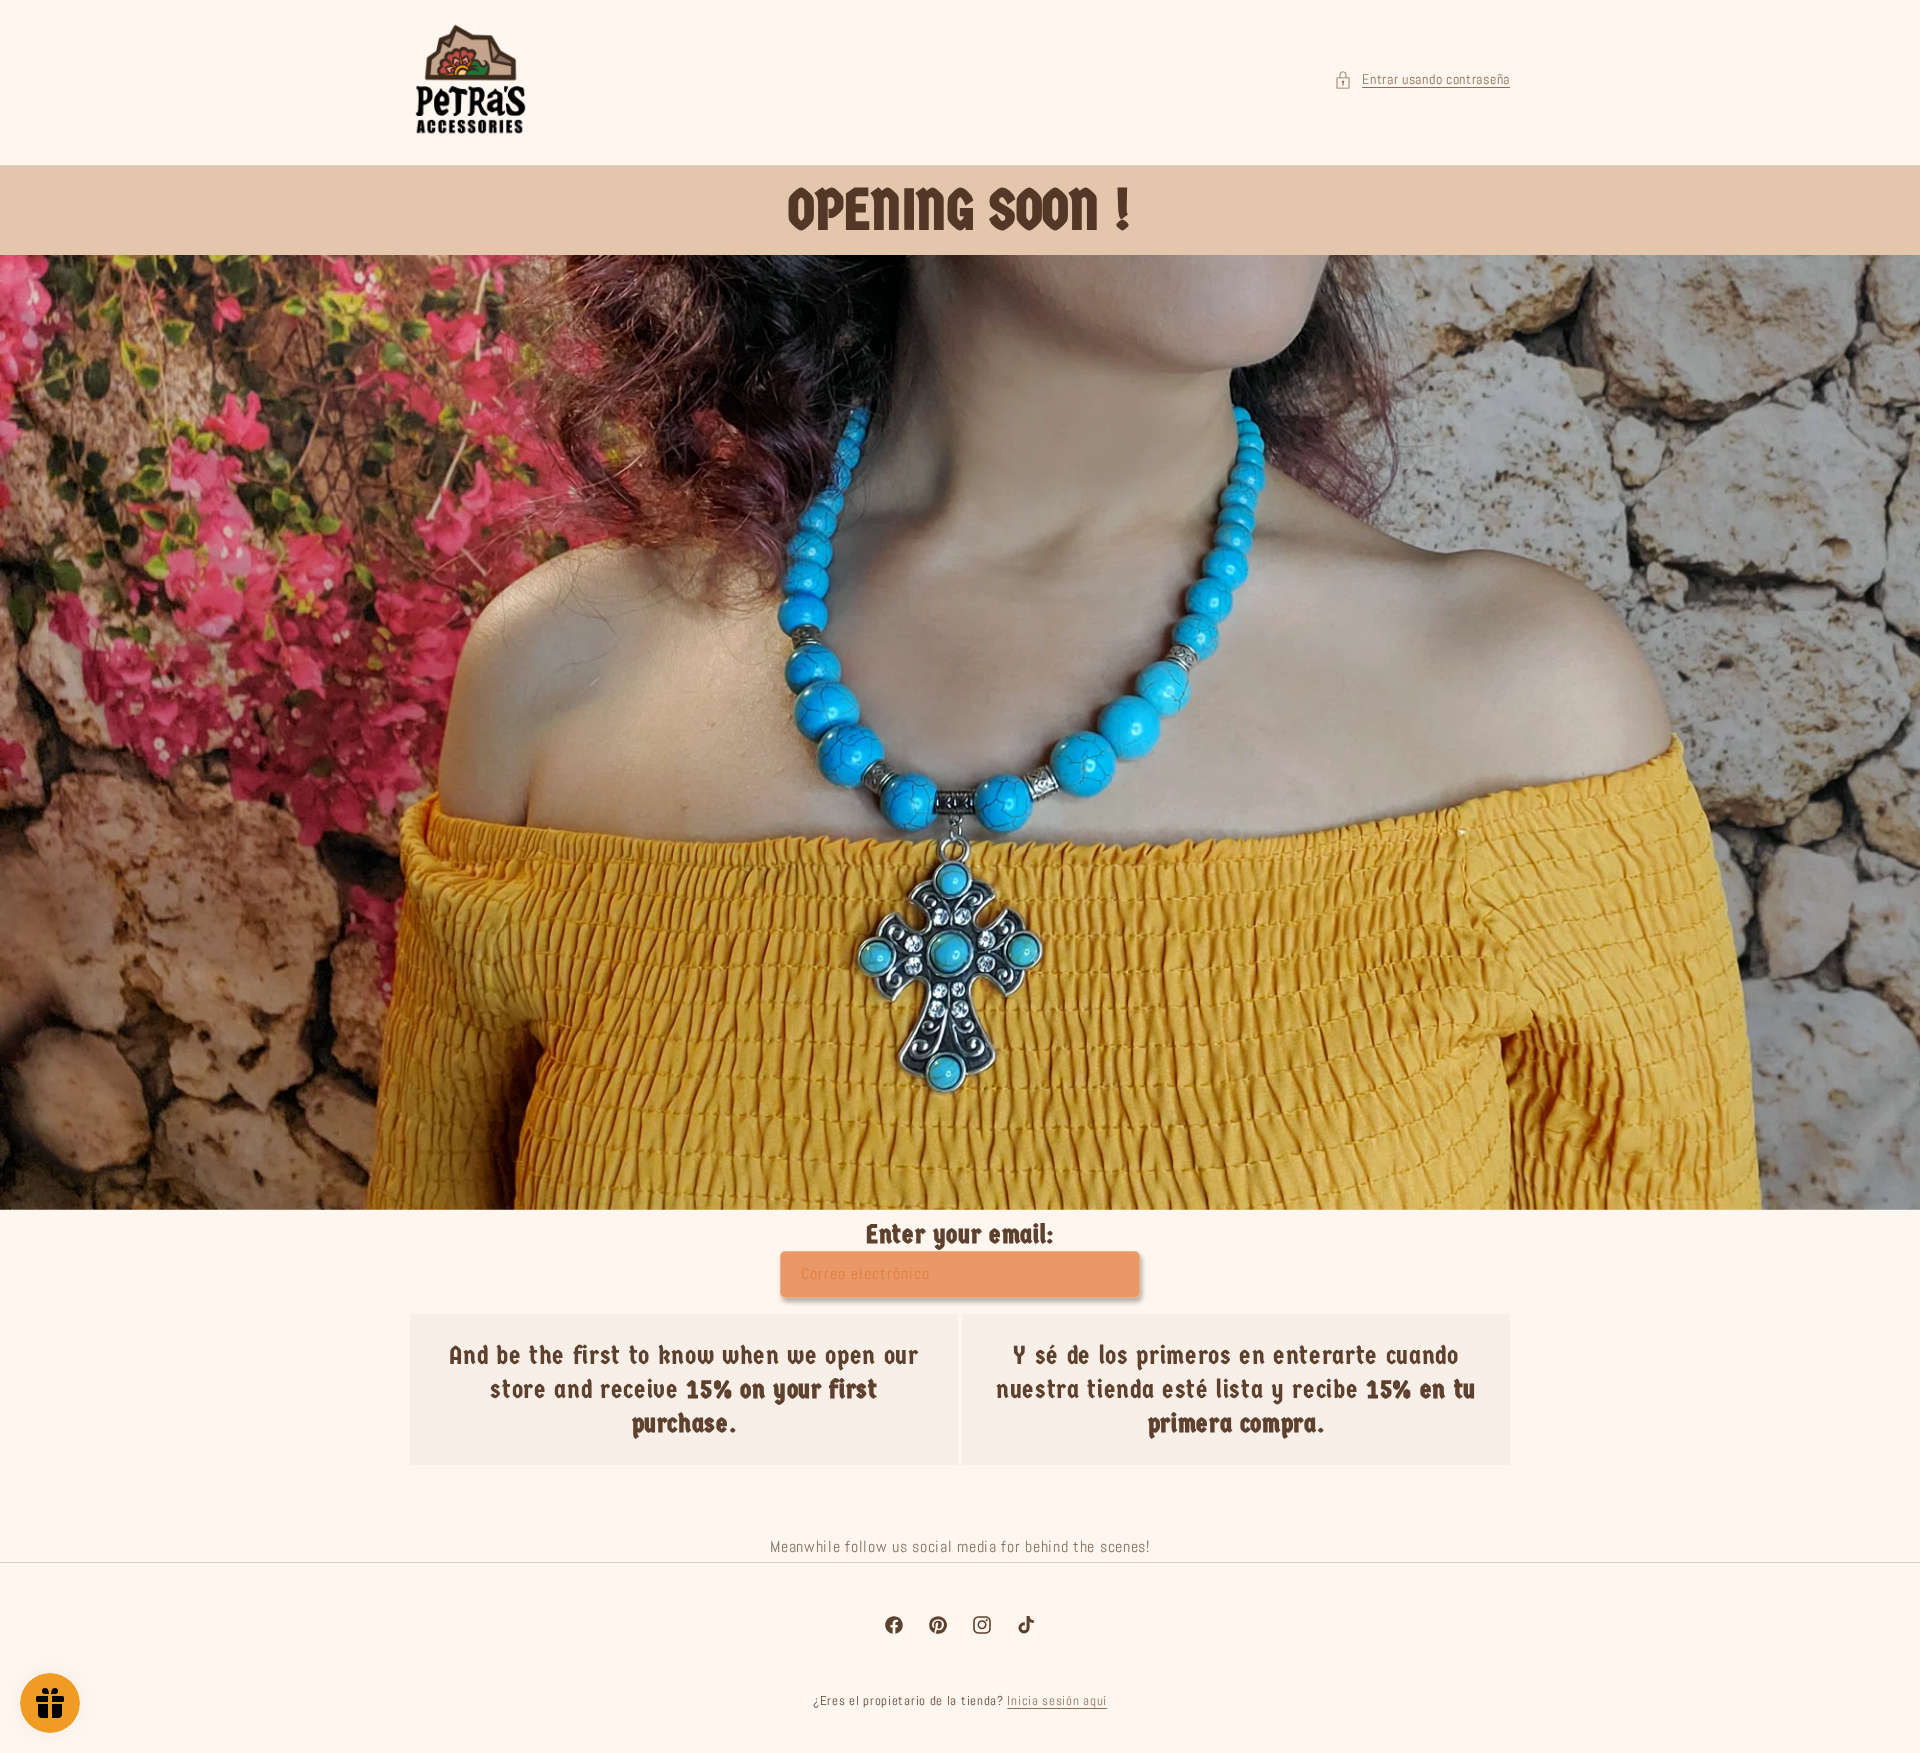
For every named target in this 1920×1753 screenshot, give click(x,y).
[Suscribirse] (1117, 1274)
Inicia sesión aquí (1057, 1700)
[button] (1422, 79)
